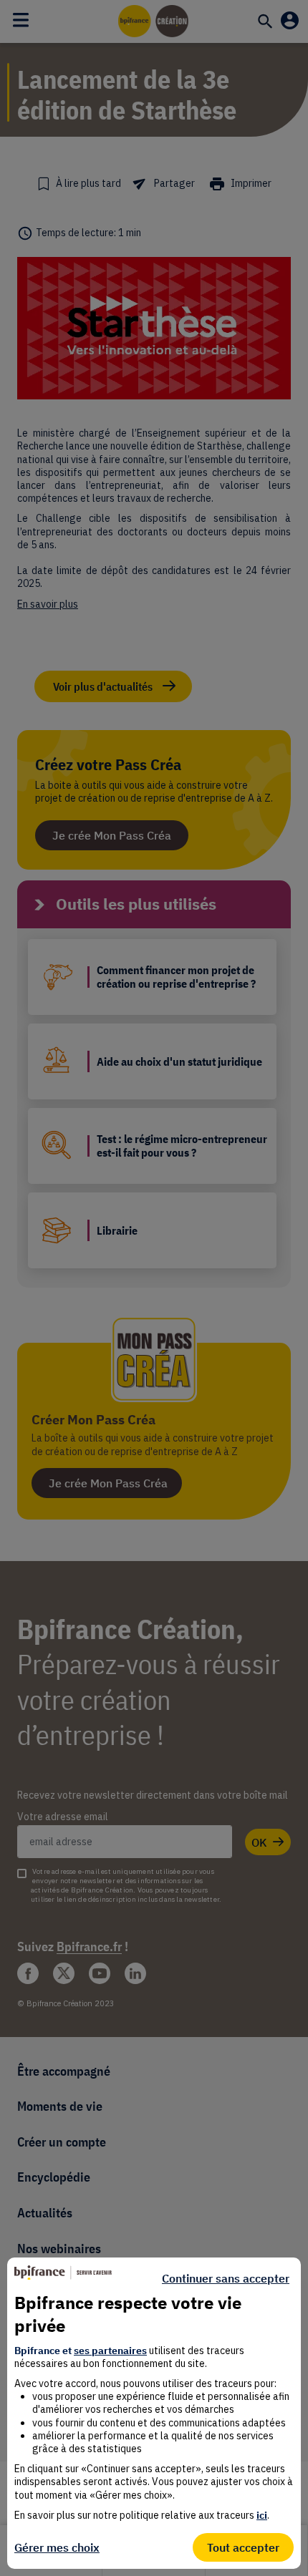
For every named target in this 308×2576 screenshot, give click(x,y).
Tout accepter (243, 2547)
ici (262, 2515)
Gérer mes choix (57, 2547)
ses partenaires (110, 2351)
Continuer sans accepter (226, 2278)
